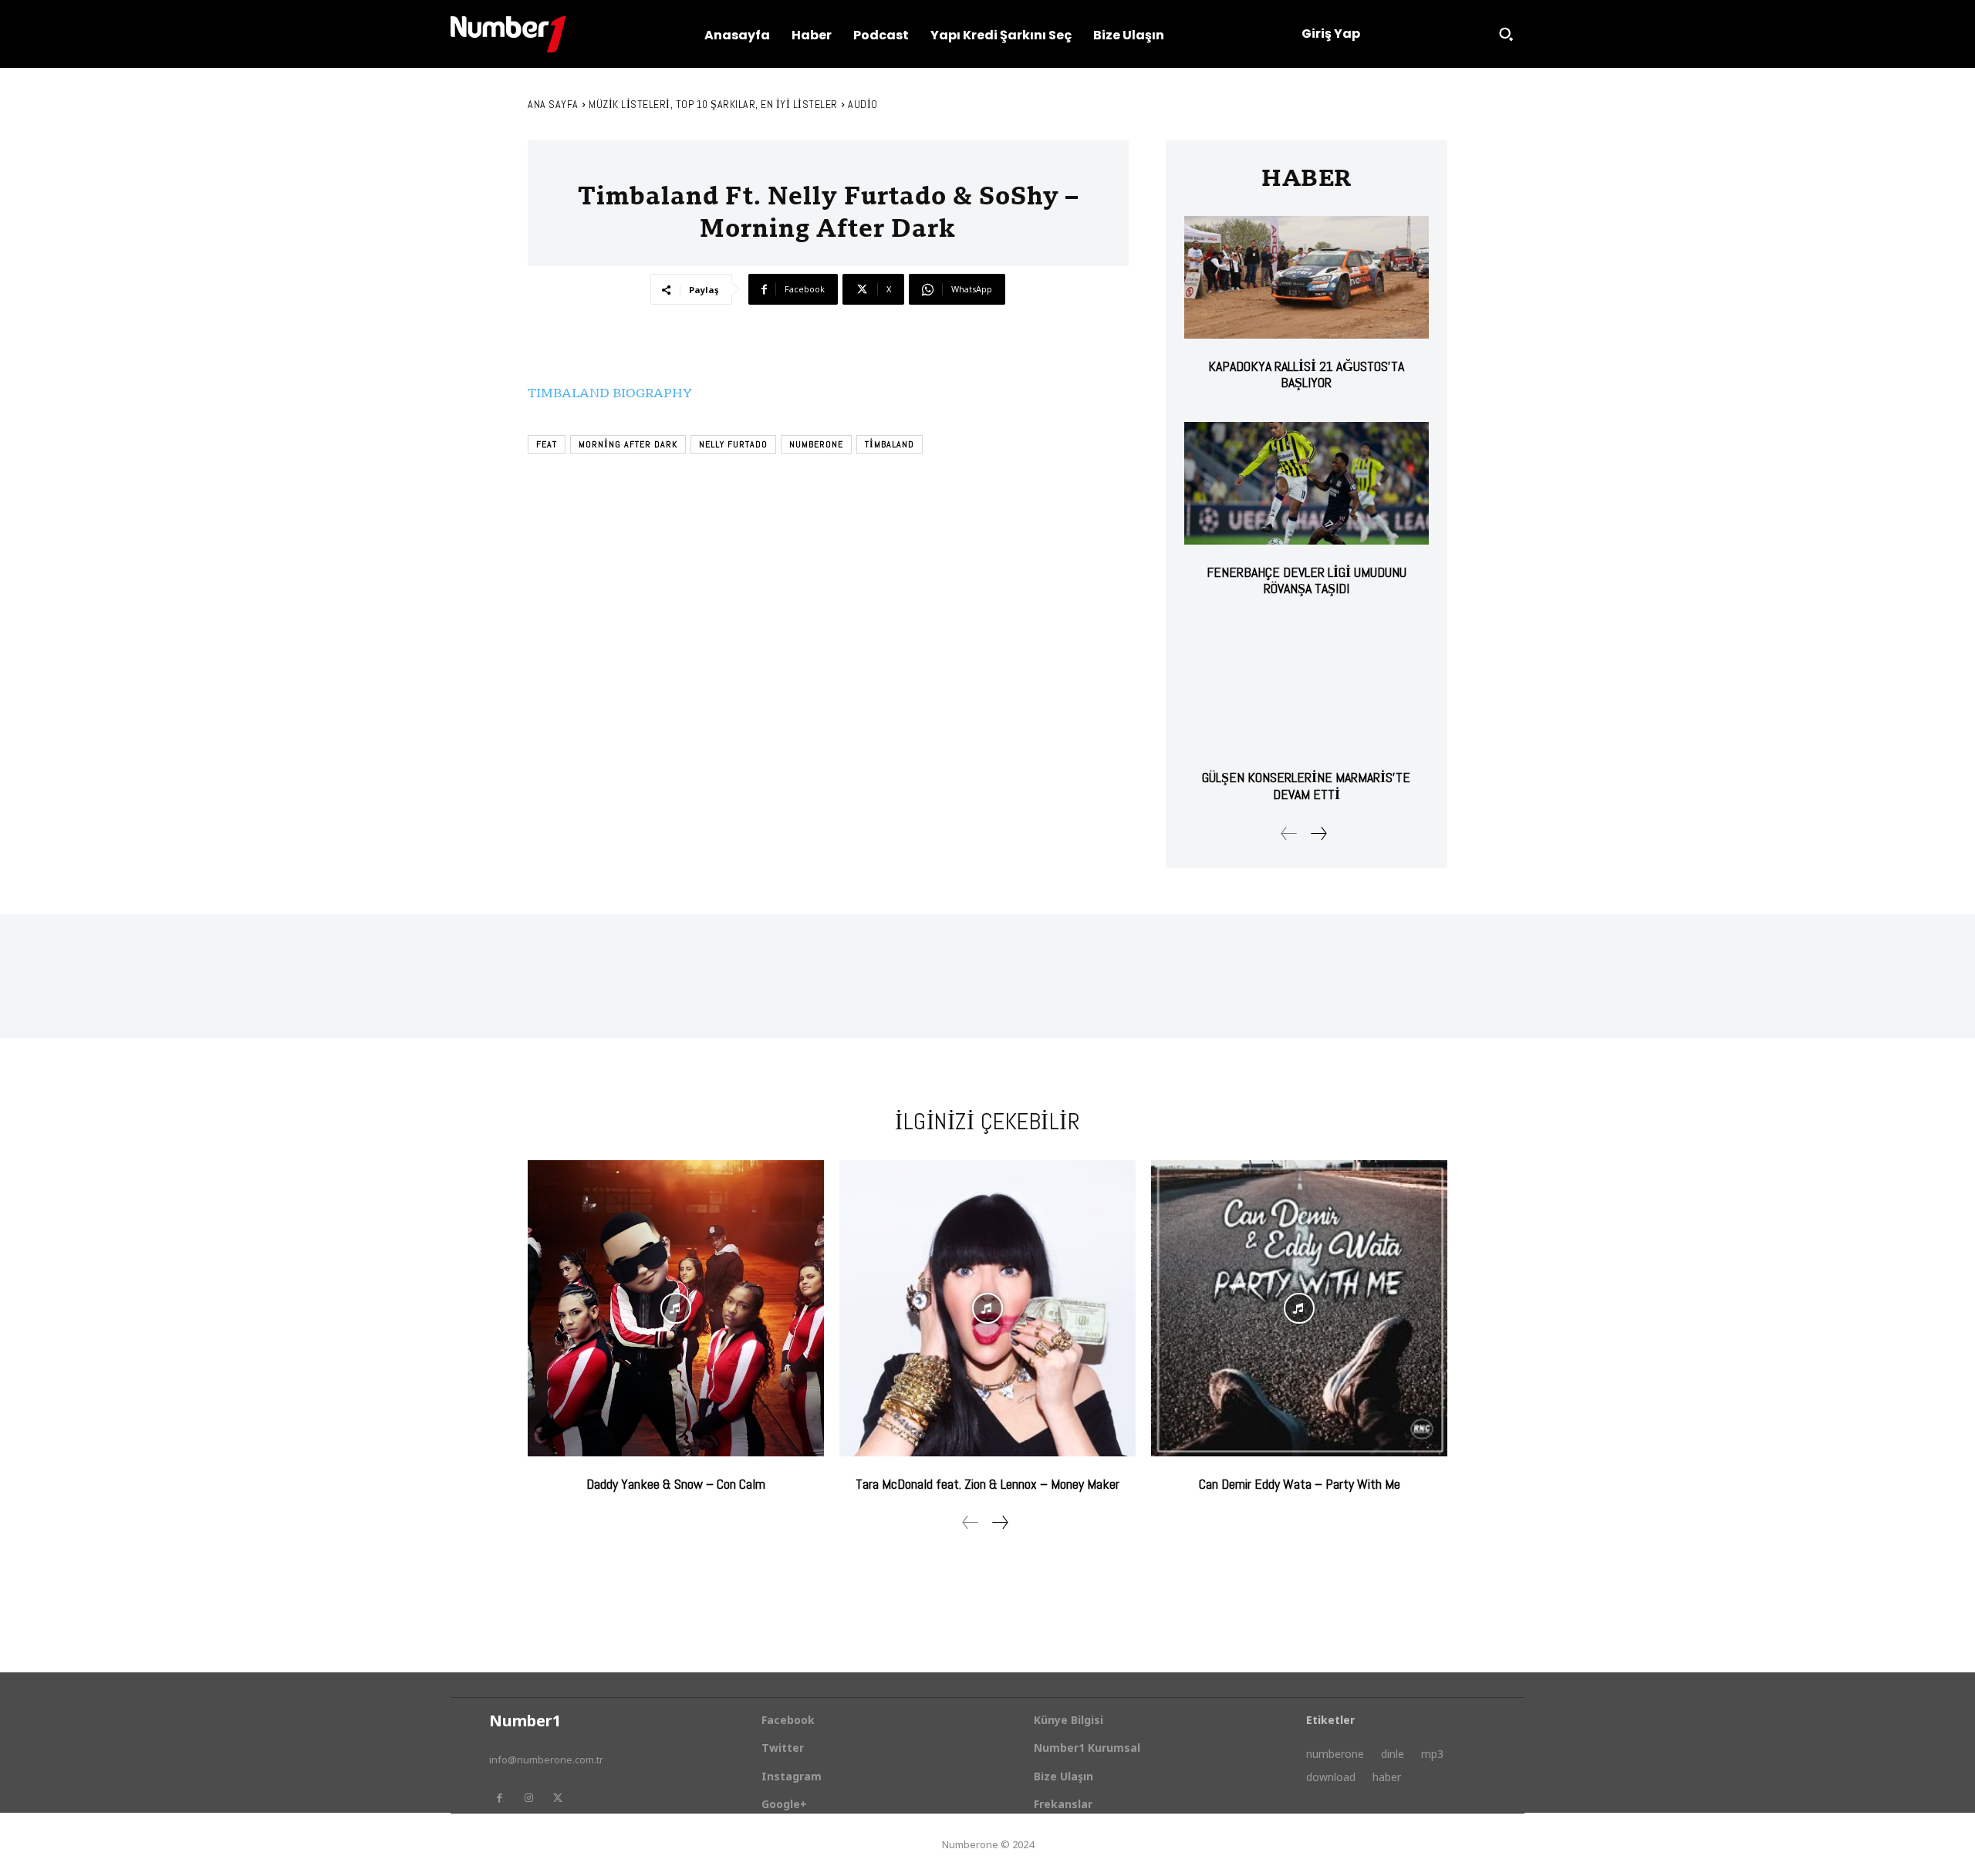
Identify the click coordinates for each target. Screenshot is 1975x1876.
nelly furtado (733, 444)
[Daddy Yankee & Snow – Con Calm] (676, 1308)
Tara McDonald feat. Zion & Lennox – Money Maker (987, 1484)
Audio (863, 104)
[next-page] (1318, 833)
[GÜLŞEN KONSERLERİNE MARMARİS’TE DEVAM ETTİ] (1307, 689)
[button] (1506, 34)
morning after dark (628, 444)
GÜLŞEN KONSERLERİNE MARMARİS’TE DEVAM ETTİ (1306, 786)
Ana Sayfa (553, 104)
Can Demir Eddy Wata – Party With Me (1300, 1484)
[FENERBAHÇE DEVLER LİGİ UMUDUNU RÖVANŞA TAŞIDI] (1307, 483)
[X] (558, 1798)
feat (547, 444)
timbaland (890, 444)
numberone (816, 444)
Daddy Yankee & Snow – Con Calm (676, 1484)
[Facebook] (499, 1798)
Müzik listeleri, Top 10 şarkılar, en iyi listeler (713, 104)
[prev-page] (1289, 833)
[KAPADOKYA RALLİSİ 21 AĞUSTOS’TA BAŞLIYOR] (1307, 277)
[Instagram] (528, 1798)
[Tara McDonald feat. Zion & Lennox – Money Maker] (987, 1308)
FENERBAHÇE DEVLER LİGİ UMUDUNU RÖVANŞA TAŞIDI (1307, 580)
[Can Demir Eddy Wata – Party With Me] (1299, 1308)
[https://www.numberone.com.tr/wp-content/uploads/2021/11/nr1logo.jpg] (508, 34)
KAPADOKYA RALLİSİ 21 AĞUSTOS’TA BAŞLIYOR (1306, 375)
